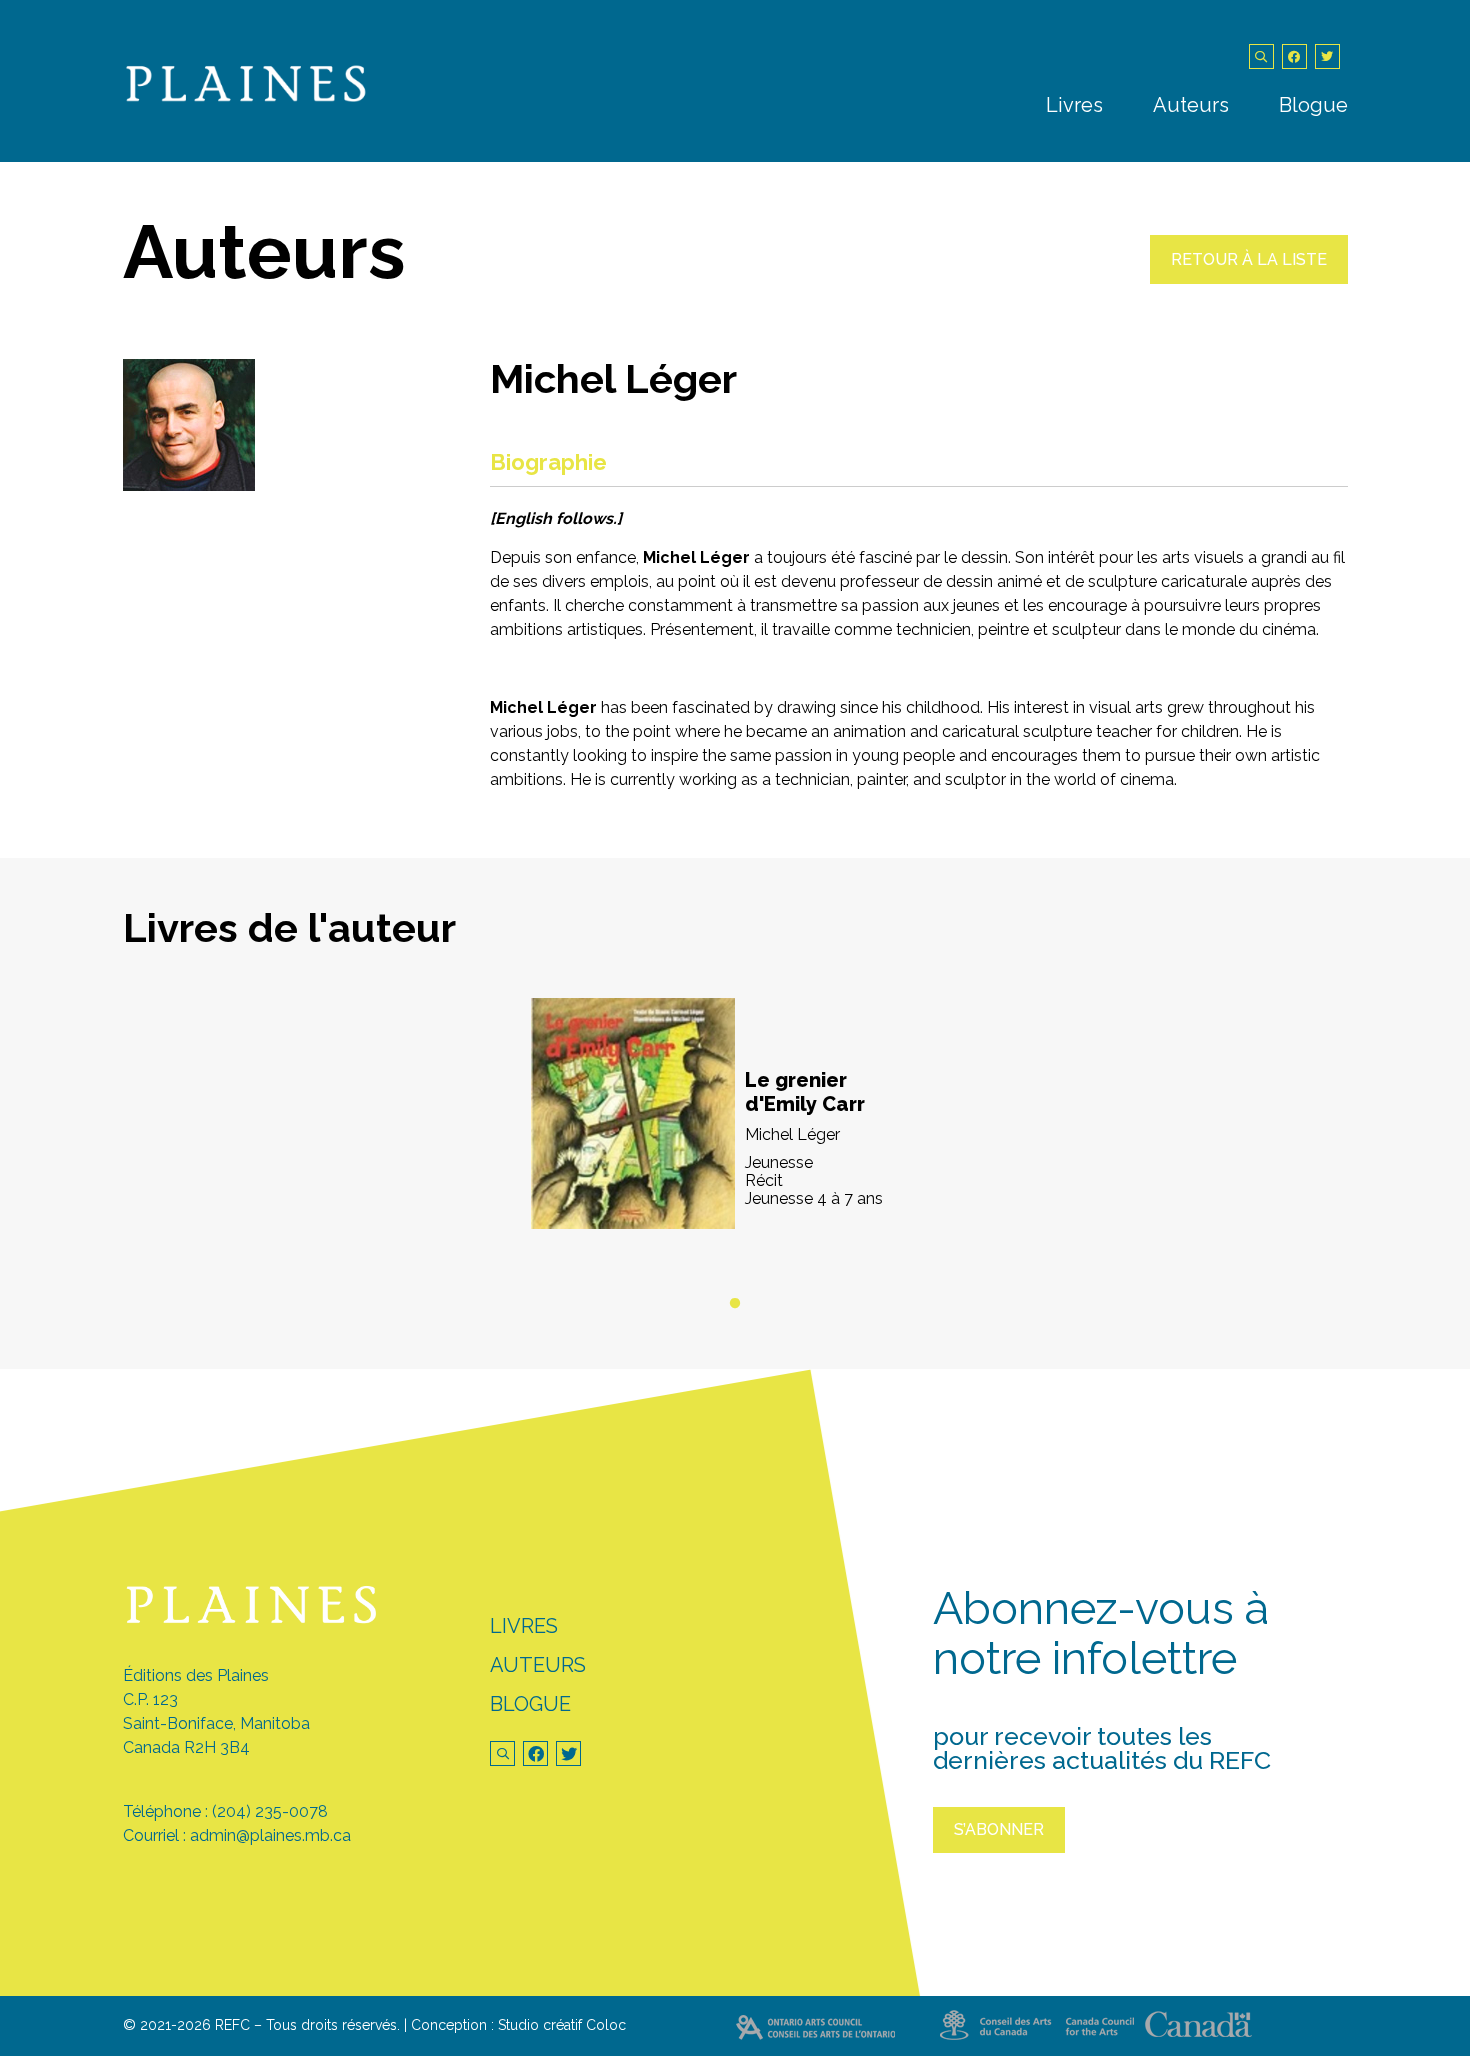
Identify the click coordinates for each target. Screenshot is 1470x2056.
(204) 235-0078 (270, 1811)
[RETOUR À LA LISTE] (1249, 278)
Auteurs (1191, 105)
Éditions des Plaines (196, 1675)
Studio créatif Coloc (562, 2025)
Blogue (1313, 105)
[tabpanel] (735, 1138)
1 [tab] (735, 1304)
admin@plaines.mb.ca (270, 1835)
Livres (1074, 105)
